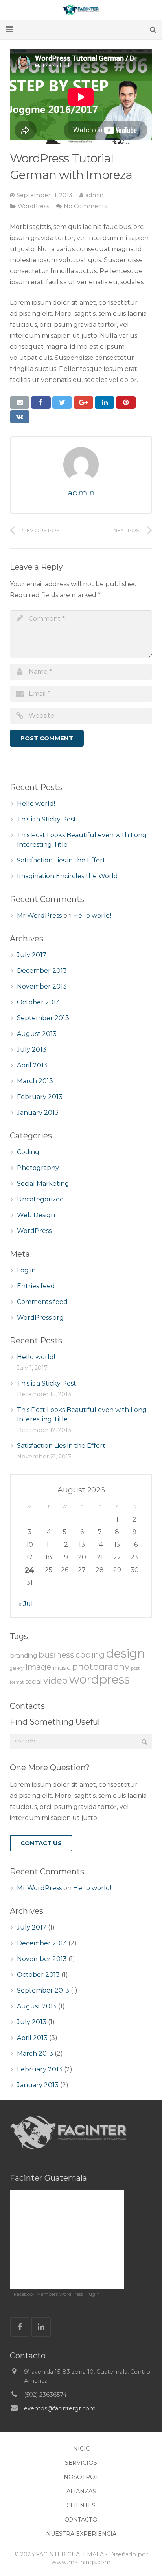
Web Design (36, 1215)
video (55, 1680)
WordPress (33, 206)
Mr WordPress (39, 915)
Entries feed (36, 1286)
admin (94, 195)
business (56, 1655)
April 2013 (32, 1065)
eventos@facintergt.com (60, 2408)
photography (101, 1667)
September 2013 (43, 1018)
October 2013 (38, 1002)
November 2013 (42, 986)
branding (23, 1655)
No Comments (85, 206)
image (38, 1667)
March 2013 (35, 1081)
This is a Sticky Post (47, 819)
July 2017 (32, 955)
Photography (38, 1168)
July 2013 (32, 1050)
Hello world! (36, 804)
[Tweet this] (62, 402)
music (62, 1668)
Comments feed (42, 1302)
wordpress (99, 1679)
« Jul (26, 1604)
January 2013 (38, 1113)
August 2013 (37, 1034)
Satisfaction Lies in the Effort (61, 860)
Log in (26, 1270)
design (126, 1653)
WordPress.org (40, 1318)
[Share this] (41, 402)
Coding (28, 1152)
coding (90, 1655)
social (33, 1681)
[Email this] (20, 402)
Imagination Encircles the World (67, 876)
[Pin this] (126, 402)
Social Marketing (43, 1184)
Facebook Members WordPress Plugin (57, 2294)
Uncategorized (40, 1199)
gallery (17, 1668)
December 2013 (42, 971)
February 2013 (40, 1097)
